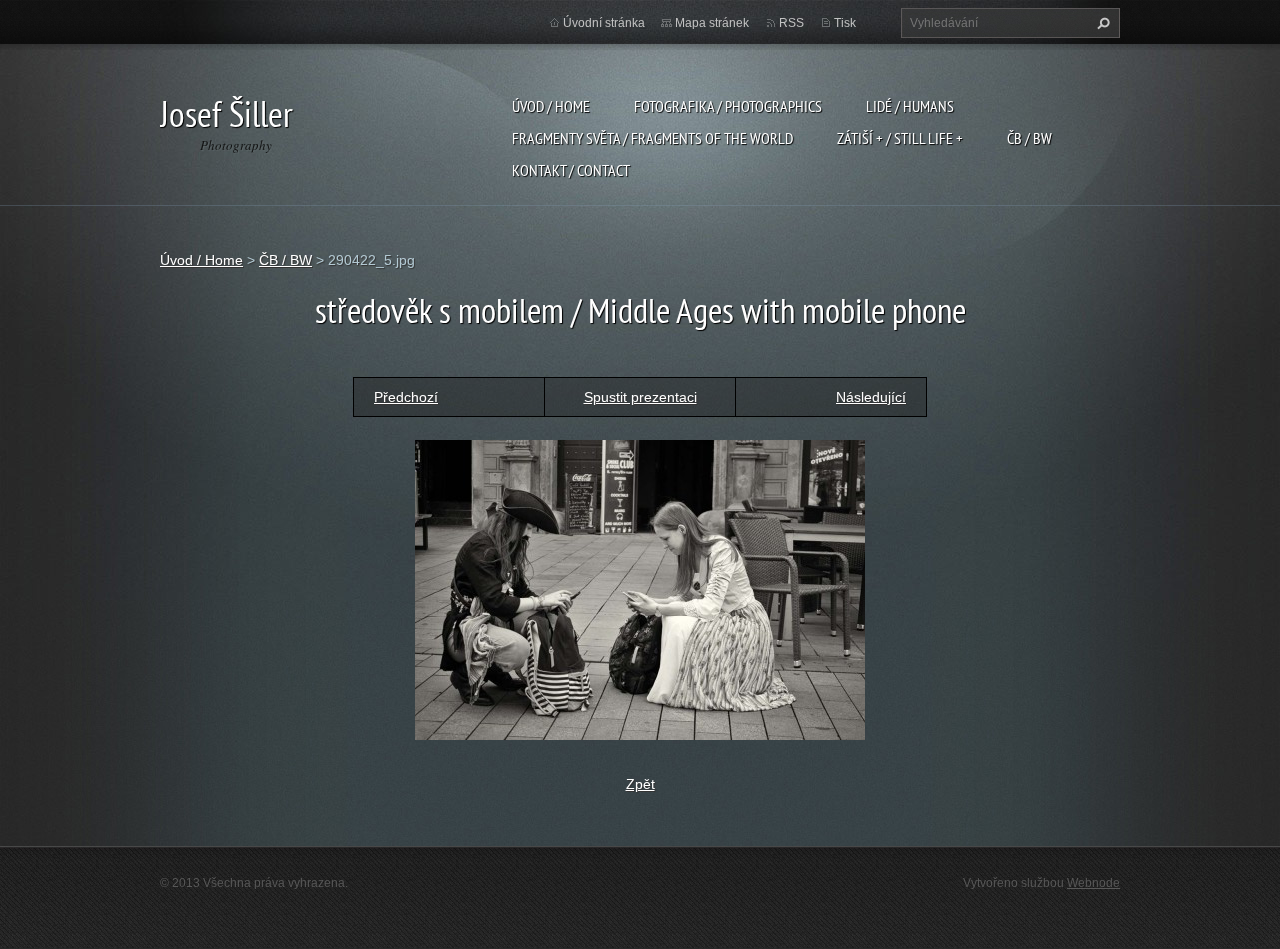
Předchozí (406, 397)
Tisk (845, 23)
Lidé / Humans (910, 106)
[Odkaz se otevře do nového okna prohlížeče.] (640, 588)
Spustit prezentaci (640, 397)
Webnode (1093, 883)
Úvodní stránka (604, 23)
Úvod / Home (551, 106)
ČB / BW (1029, 138)
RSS (791, 23)
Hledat (1101, 23)
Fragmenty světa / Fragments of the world (652, 138)
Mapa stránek (712, 23)
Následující (871, 397)
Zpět (640, 784)
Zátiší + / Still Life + (900, 138)
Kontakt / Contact (571, 170)
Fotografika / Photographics (728, 106)
